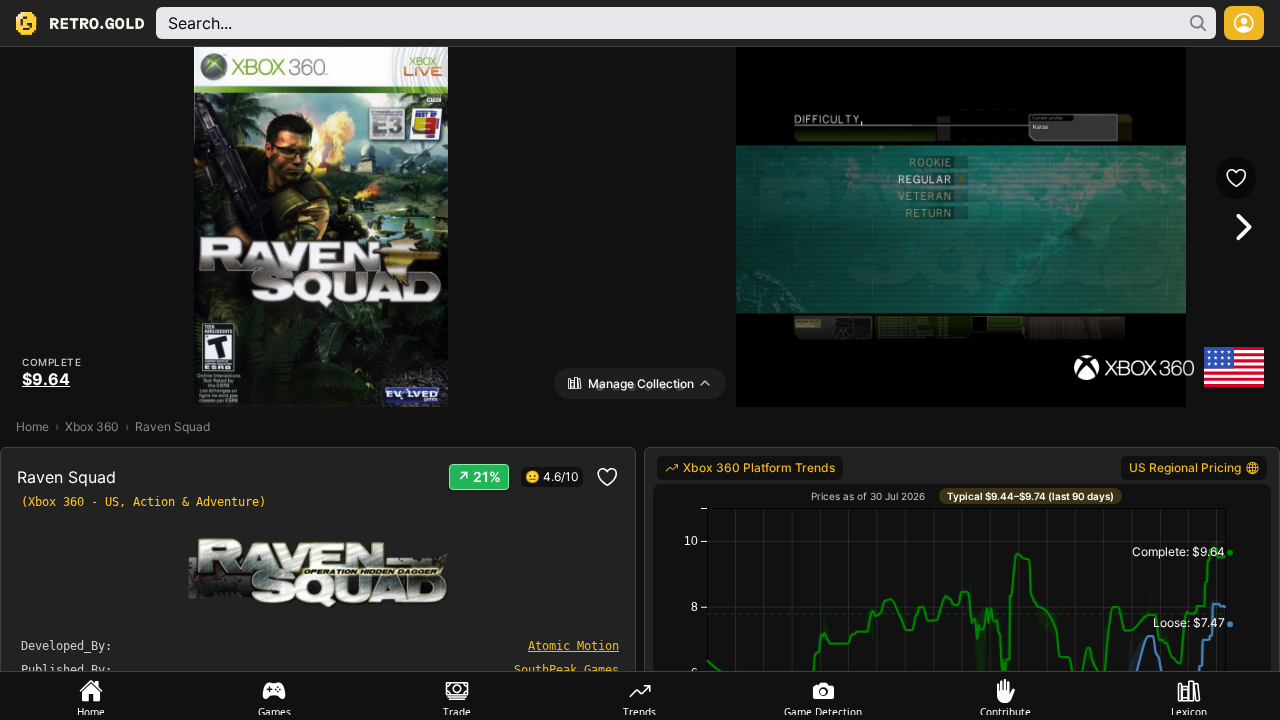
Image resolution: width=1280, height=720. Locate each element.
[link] (750, 468)
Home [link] (32, 426)
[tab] (91, 696)
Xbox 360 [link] (92, 426)
